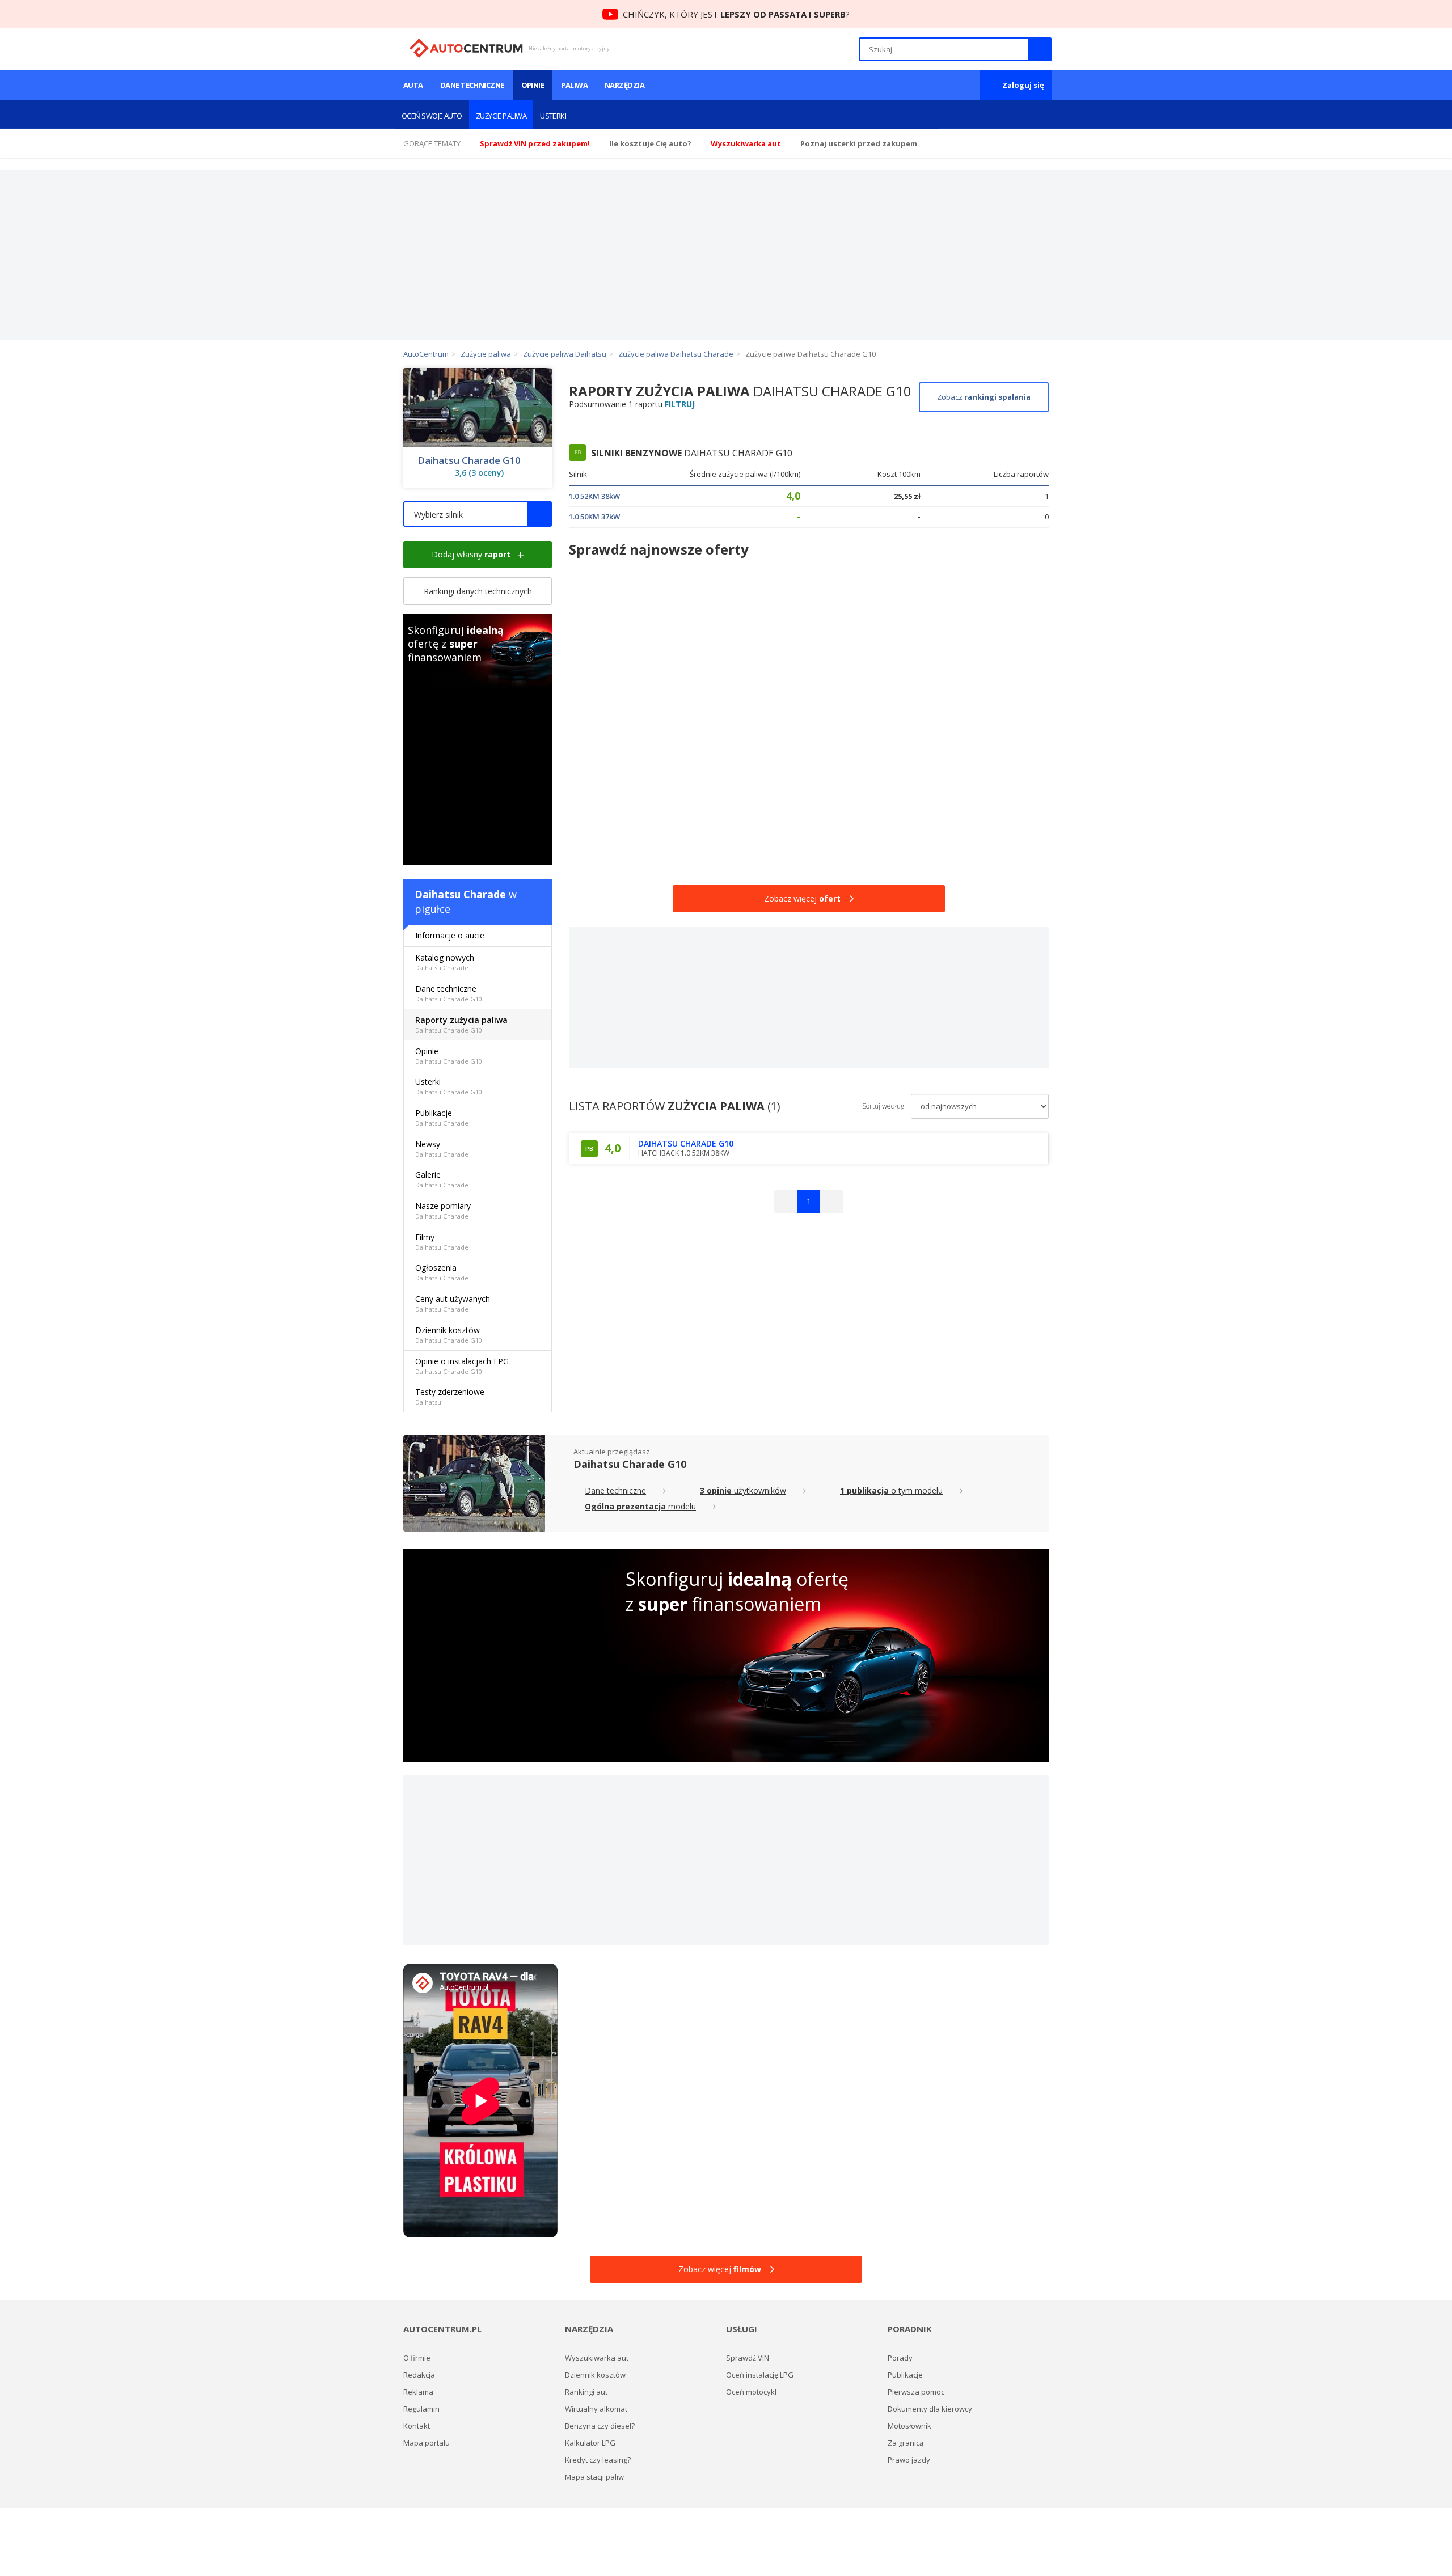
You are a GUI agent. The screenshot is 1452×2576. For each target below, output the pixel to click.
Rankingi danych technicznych (478, 591)
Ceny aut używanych (453, 1303)
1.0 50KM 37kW (594, 517)
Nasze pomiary (443, 1210)
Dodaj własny (471, 554)
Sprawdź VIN (748, 2358)
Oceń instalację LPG (760, 2375)
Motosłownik (909, 2426)
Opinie (533, 85)
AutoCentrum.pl (466, 48)
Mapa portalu (427, 2443)
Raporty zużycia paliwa (461, 1024)
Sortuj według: (884, 1106)
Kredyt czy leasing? (598, 2460)
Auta (413, 85)
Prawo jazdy (909, 2460)
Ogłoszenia (442, 1272)
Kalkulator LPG (590, 2443)
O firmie (417, 2358)
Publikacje (442, 1117)
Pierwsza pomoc (916, 2392)
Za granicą (906, 2443)
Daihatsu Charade (460, 894)
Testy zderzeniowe (450, 1396)
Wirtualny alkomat (596, 2409)
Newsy (442, 1149)
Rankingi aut (586, 2392)
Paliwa (574, 85)
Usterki (553, 116)
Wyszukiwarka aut (597, 2358)
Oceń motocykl (751, 2392)
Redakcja (419, 2375)
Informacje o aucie (450, 935)
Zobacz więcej (802, 898)
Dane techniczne (472, 85)
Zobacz (984, 397)
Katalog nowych (445, 962)
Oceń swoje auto (432, 116)
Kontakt (417, 2426)
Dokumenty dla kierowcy (930, 2409)
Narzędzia (624, 85)
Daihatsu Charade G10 (469, 460)
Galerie (442, 1179)
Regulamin (421, 2409)
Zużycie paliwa (501, 116)
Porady (900, 2358)
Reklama (418, 2392)
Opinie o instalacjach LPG (462, 1366)
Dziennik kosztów (449, 1334)
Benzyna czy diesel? (600, 2426)
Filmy (442, 1242)
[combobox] (478, 514)
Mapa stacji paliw (594, 2477)
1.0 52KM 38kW (594, 496)
